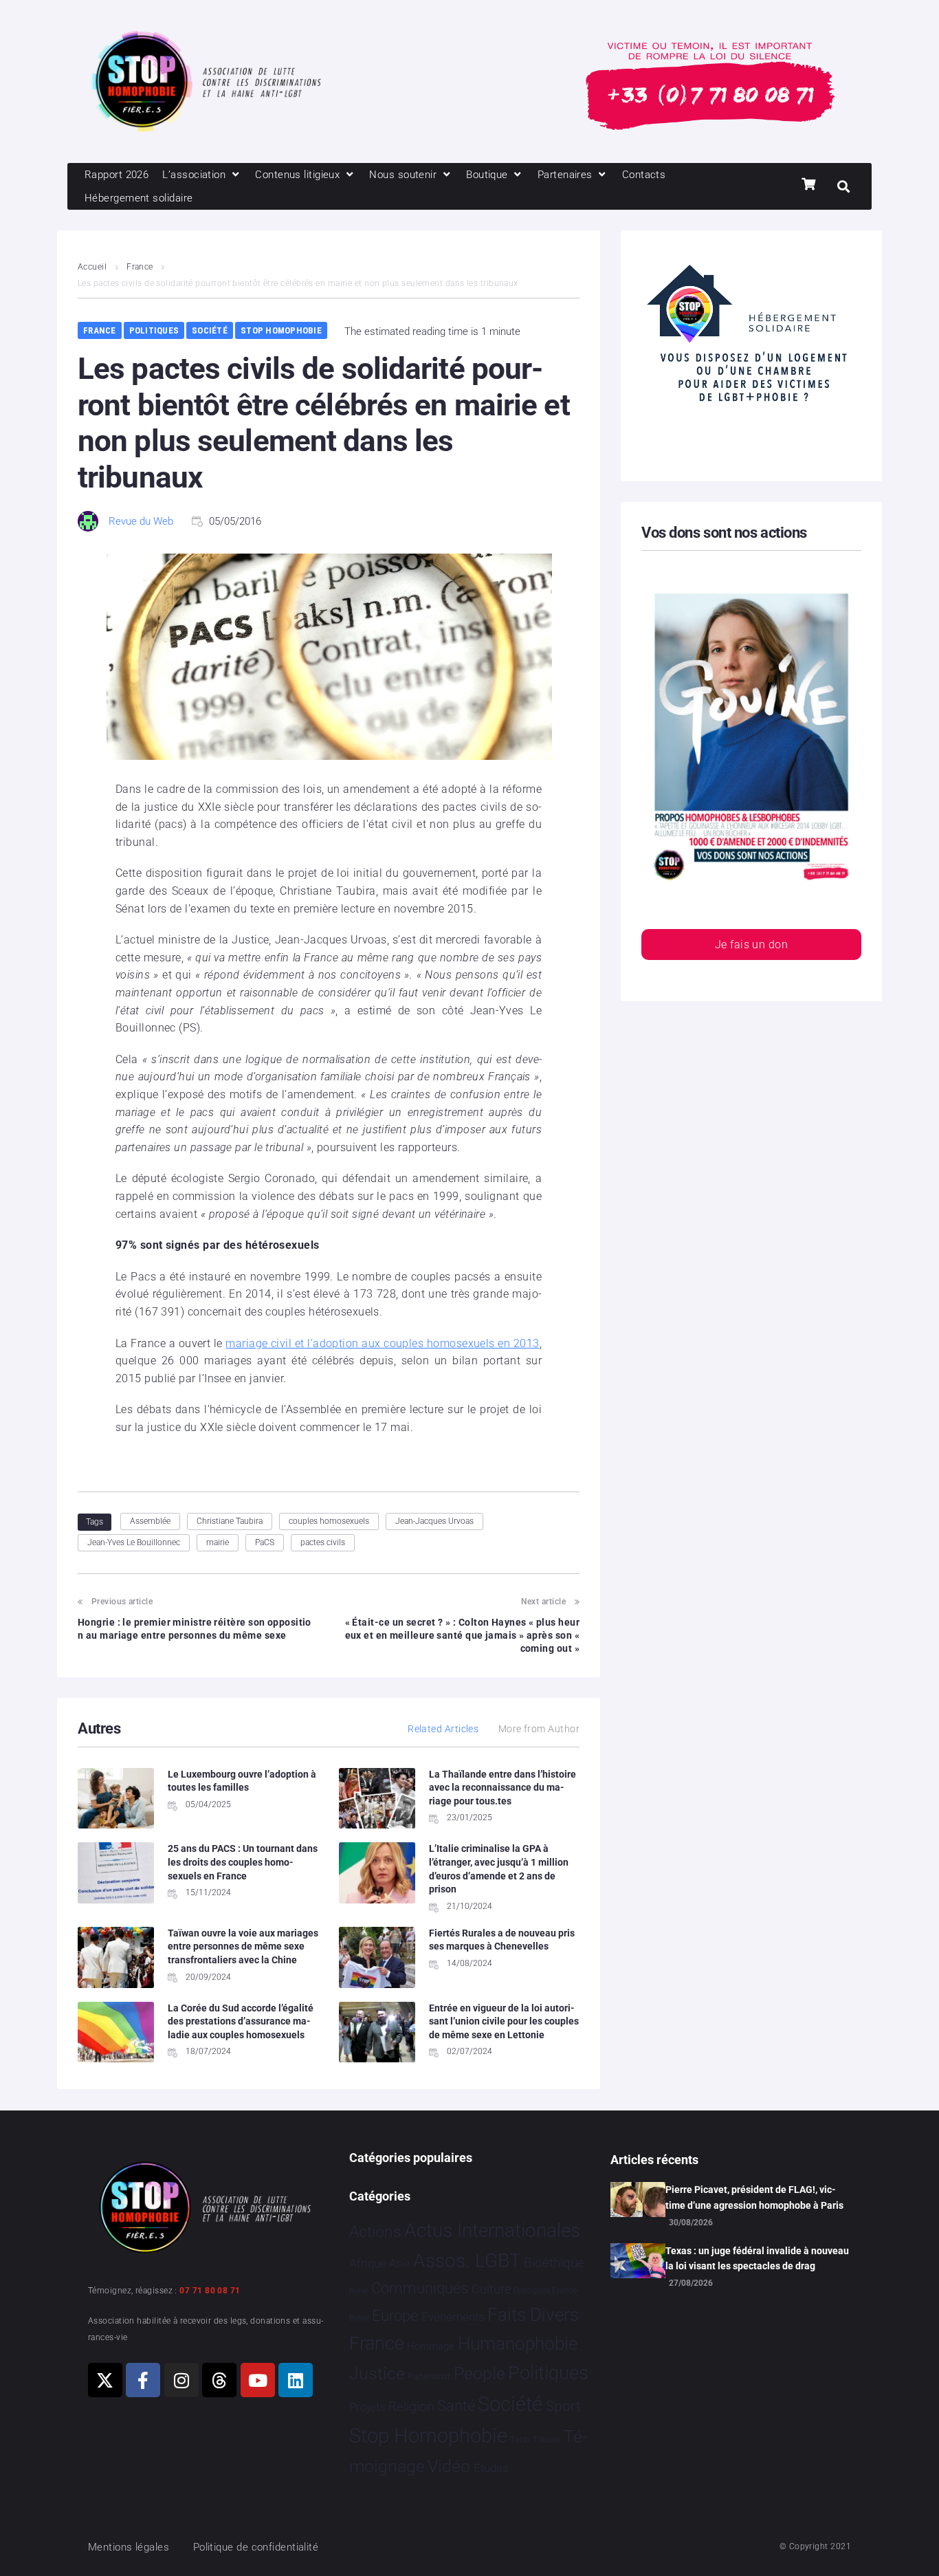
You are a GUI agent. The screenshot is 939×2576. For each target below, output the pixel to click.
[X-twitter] (105, 2380)
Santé (456, 2405)
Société (210, 330)
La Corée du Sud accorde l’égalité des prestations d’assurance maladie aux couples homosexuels (241, 2021)
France (140, 267)
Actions (375, 2232)
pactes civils (323, 1542)
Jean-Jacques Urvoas (434, 1521)
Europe (395, 2316)
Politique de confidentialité (256, 2547)
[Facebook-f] (143, 2380)
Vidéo (449, 2466)
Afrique (368, 2263)
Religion (411, 2407)
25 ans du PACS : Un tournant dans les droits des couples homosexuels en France (243, 1862)
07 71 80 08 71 (210, 2291)
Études (491, 2468)
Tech (520, 2439)
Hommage (431, 2346)
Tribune (547, 2440)
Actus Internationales (492, 2230)
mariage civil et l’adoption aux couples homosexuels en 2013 (382, 1343)
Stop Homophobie (281, 330)
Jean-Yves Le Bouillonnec (134, 1542)
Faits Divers (533, 2315)
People (479, 2373)
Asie (399, 2263)
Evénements (453, 2317)
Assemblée (150, 1521)
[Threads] (219, 2380)
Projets (367, 2407)
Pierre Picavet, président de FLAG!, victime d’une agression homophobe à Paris (754, 2197)
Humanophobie (518, 2344)
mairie (218, 1542)
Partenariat (429, 2376)
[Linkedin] (296, 2380)
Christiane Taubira (230, 1521)
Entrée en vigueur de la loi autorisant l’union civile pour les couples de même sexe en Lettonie (504, 2021)
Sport (563, 2406)
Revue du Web (141, 521)
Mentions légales (129, 2547)
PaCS (265, 1542)
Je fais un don (751, 945)
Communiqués (420, 2288)
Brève (359, 2291)
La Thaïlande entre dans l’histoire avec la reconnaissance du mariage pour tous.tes (502, 1788)
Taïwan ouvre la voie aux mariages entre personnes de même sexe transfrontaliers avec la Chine (243, 1946)
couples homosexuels (329, 1521)
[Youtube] (258, 2380)
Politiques (154, 330)
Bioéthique (554, 2263)
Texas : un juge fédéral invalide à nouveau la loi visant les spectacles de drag (757, 2258)
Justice (377, 2373)
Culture (491, 2289)
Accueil (92, 267)
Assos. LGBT (467, 2261)
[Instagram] (181, 2380)
